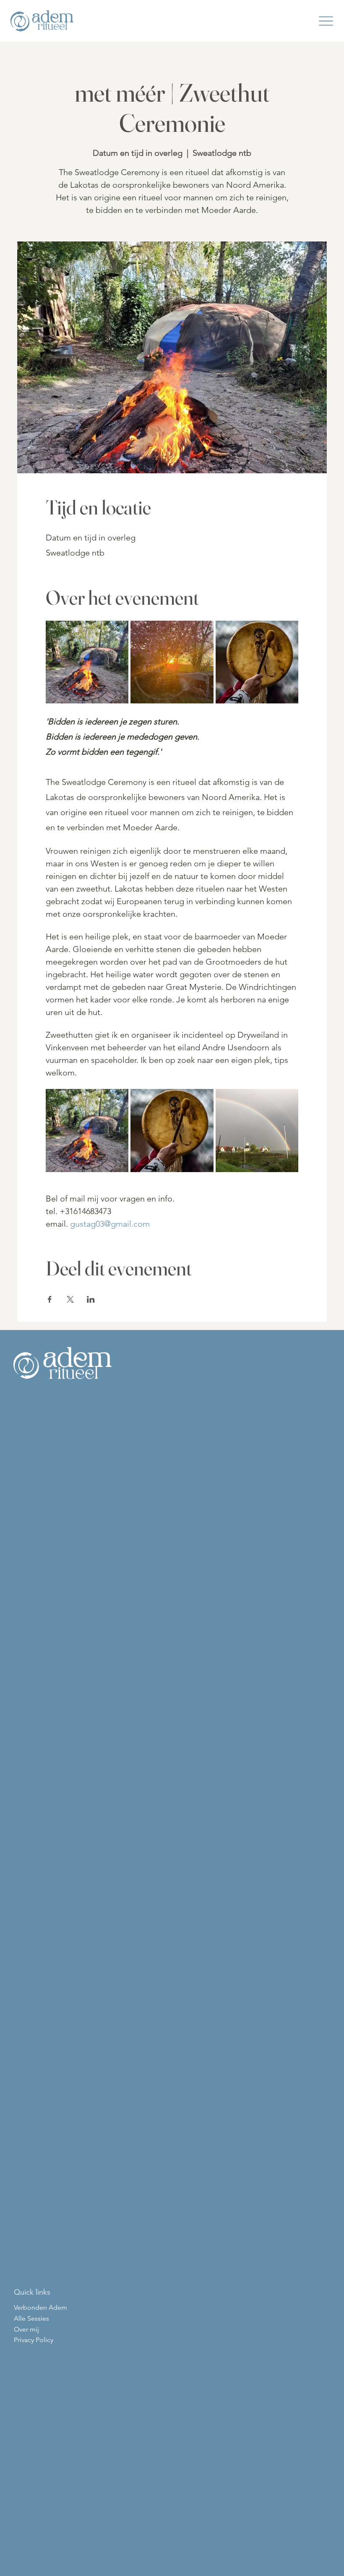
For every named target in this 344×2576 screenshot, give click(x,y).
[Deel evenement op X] (70, 1299)
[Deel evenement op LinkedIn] (91, 1299)
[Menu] (326, 21)
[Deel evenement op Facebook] (50, 1299)
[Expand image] (87, 662)
